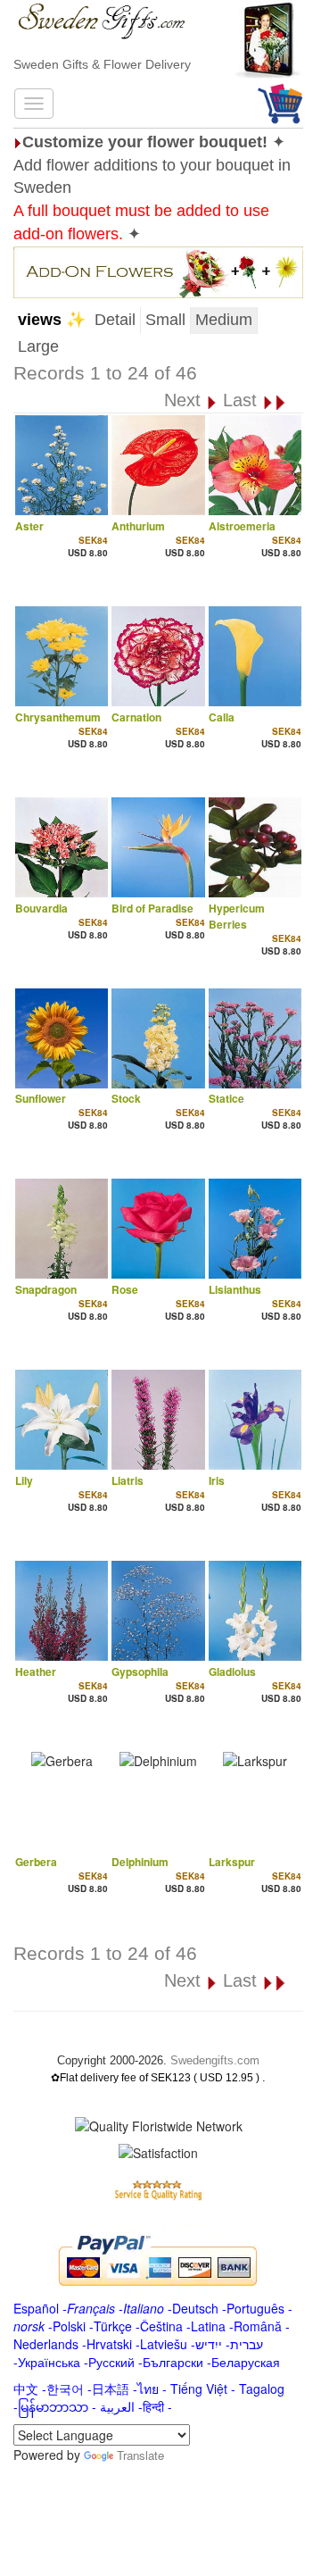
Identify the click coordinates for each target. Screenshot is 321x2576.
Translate (140, 2455)
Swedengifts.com (215, 2060)
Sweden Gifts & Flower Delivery (102, 64)
